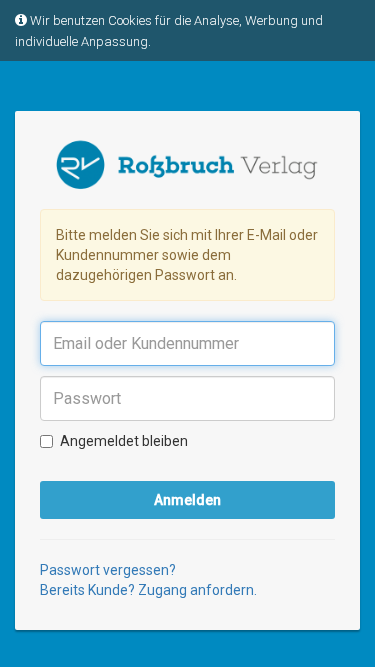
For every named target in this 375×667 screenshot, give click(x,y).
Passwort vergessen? (108, 570)
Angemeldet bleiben (124, 441)
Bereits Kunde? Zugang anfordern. (148, 590)
